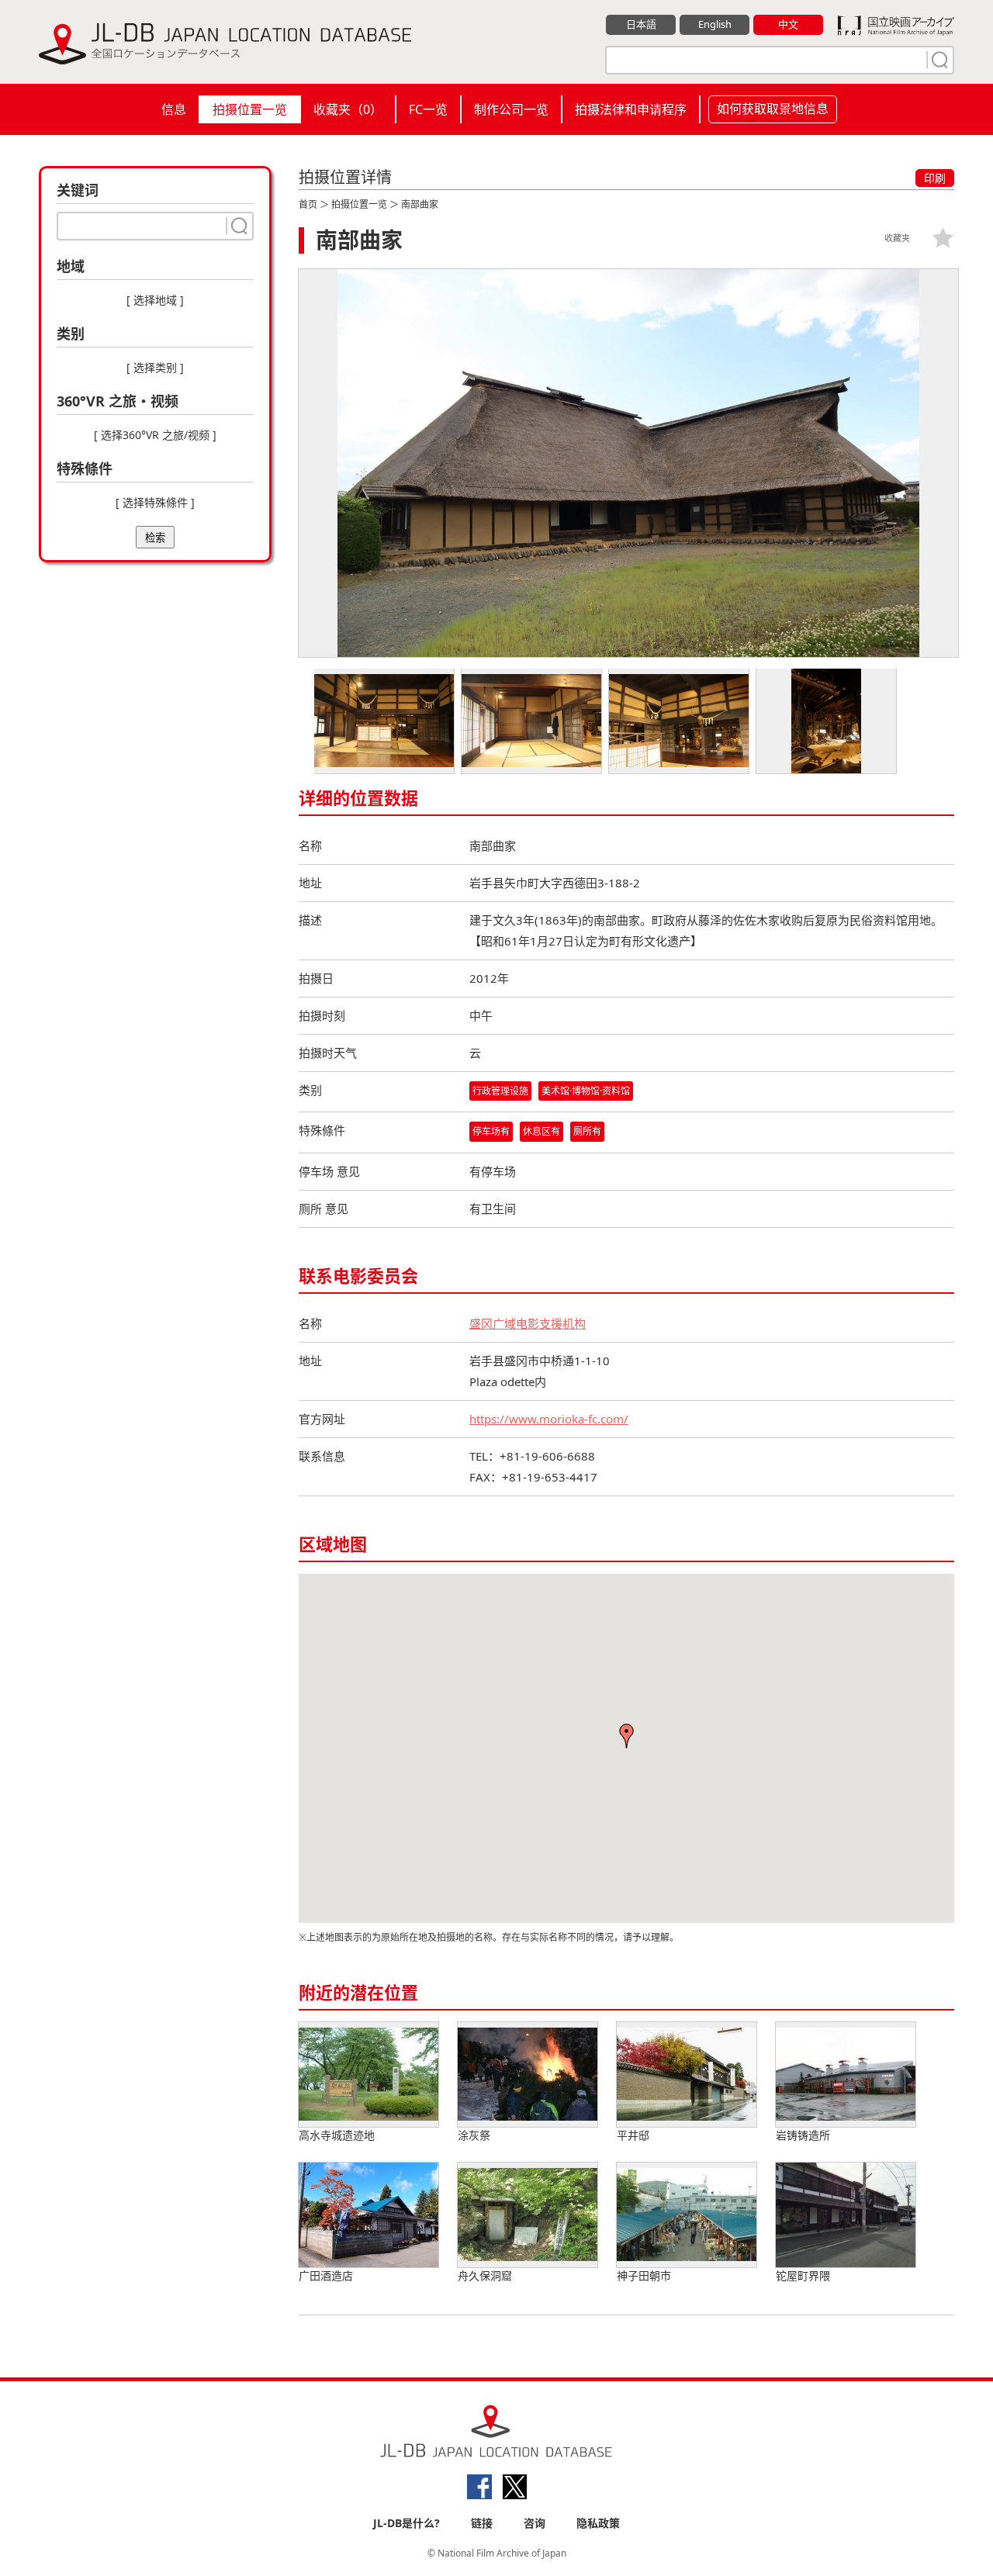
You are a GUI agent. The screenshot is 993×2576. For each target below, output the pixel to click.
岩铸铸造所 (803, 2135)
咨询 (535, 2523)
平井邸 (633, 2135)
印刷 (935, 178)
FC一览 (428, 109)
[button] (627, 1736)
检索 (155, 538)
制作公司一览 (511, 109)
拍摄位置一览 (250, 109)
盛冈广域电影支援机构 (528, 1323)
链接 (482, 2523)
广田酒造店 (326, 2275)
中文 (788, 24)
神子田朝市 (644, 2275)
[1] (938, 60)
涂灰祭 (474, 2135)
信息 (174, 109)
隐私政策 (598, 2523)
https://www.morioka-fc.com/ (549, 1419)
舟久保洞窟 (485, 2275)
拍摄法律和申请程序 (631, 109)
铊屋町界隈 (803, 2275)
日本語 (641, 24)
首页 (308, 204)
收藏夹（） (348, 109)
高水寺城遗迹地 (337, 2135)
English (715, 24)
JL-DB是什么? (407, 2523)
